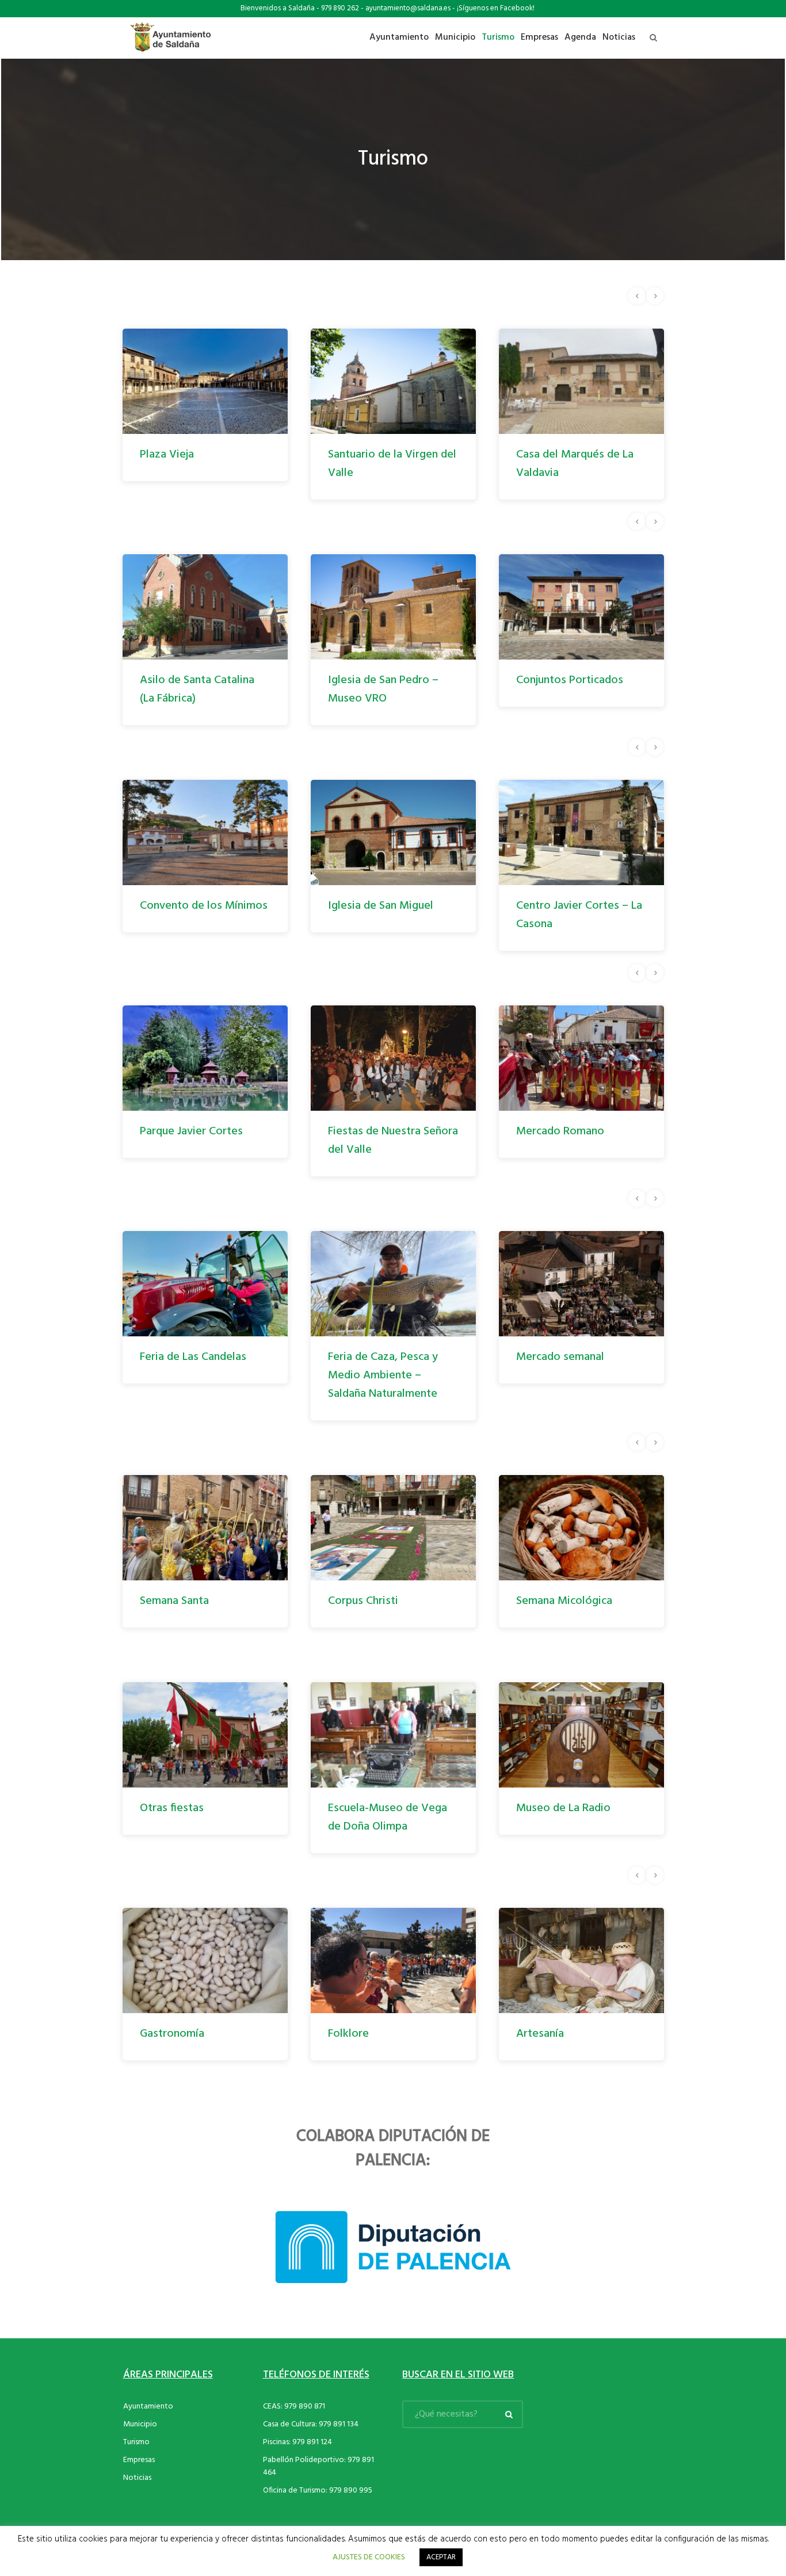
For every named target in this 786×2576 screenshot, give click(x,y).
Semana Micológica (376, 1601)
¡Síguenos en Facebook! (496, 8)
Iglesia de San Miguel (192, 906)
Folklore (160, 2071)
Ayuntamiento (148, 2443)
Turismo (136, 2479)
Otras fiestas (172, 1845)
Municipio (140, 2461)
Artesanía (352, 2071)
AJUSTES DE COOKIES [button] (369, 2557)
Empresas (139, 2497)
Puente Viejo (548, 680)
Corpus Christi (175, 1601)
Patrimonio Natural (563, 2071)
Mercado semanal (372, 1357)
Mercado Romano (372, 1131)
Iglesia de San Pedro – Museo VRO (195, 689)
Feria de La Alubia (560, 1131)
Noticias (137, 2515)
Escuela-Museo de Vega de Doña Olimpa (388, 1854)
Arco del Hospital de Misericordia (567, 915)
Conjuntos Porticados (381, 680)
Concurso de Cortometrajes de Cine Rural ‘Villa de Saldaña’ (573, 1619)
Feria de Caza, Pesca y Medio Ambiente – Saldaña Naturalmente (195, 1375)
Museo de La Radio (563, 1845)
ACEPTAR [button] (441, 2557)
